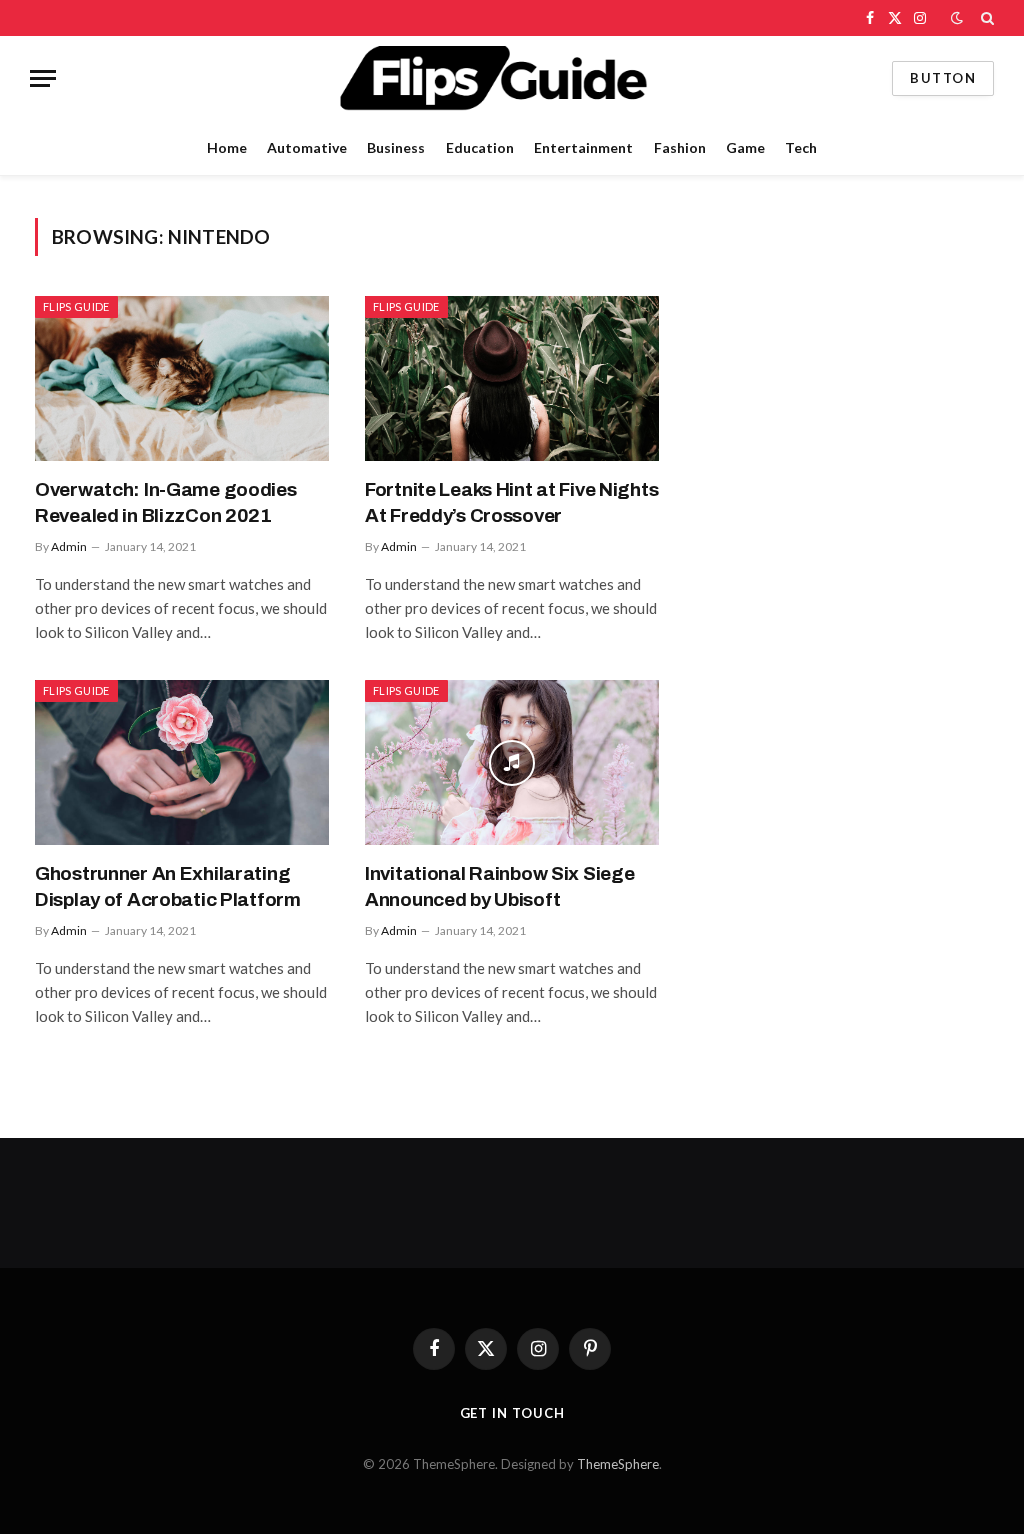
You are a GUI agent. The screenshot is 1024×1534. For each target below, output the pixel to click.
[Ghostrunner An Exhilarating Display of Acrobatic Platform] (182, 762)
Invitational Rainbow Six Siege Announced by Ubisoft (499, 886)
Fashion (680, 147)
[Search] (985, 18)
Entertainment (583, 147)
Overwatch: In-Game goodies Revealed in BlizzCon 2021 (166, 502)
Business (396, 147)
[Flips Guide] (511, 78)
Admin (69, 546)
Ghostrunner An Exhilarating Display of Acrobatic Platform (168, 886)
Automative (307, 147)
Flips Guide (76, 306)
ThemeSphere (618, 1464)
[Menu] (43, 78)
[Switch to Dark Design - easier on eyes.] (957, 18)
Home (227, 147)
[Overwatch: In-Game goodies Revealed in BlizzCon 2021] (182, 378)
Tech (801, 147)
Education (480, 147)
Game (745, 147)
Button (943, 78)
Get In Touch (512, 1413)
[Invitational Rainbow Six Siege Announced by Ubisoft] (512, 762)
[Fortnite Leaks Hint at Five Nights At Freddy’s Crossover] (512, 378)
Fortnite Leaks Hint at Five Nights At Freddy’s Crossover (511, 502)
